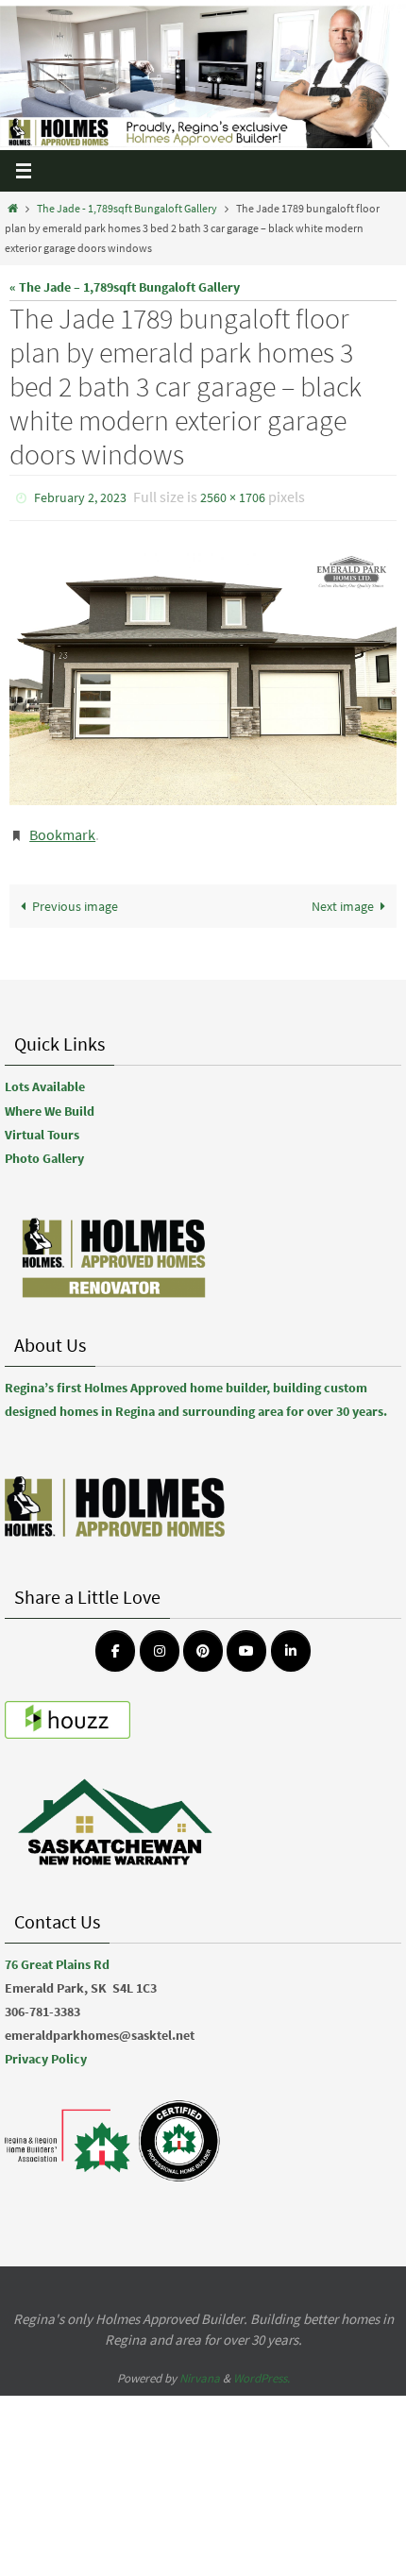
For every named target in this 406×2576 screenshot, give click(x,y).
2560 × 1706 (233, 497)
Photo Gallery (44, 1150)
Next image (343, 898)
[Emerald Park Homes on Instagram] (160, 1642)
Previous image (75, 898)
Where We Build (50, 1102)
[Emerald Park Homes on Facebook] (115, 1642)
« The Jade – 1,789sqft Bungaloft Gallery (125, 287)
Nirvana (200, 2369)
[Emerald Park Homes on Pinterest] (203, 1642)
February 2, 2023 (80, 497)
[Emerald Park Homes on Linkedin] (291, 1642)
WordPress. (262, 2369)
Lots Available (45, 1078)
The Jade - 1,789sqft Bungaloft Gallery (127, 209)
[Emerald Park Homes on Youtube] (246, 1642)
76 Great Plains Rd (57, 1955)
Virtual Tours (42, 1125)
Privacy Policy (46, 2050)
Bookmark (62, 828)
